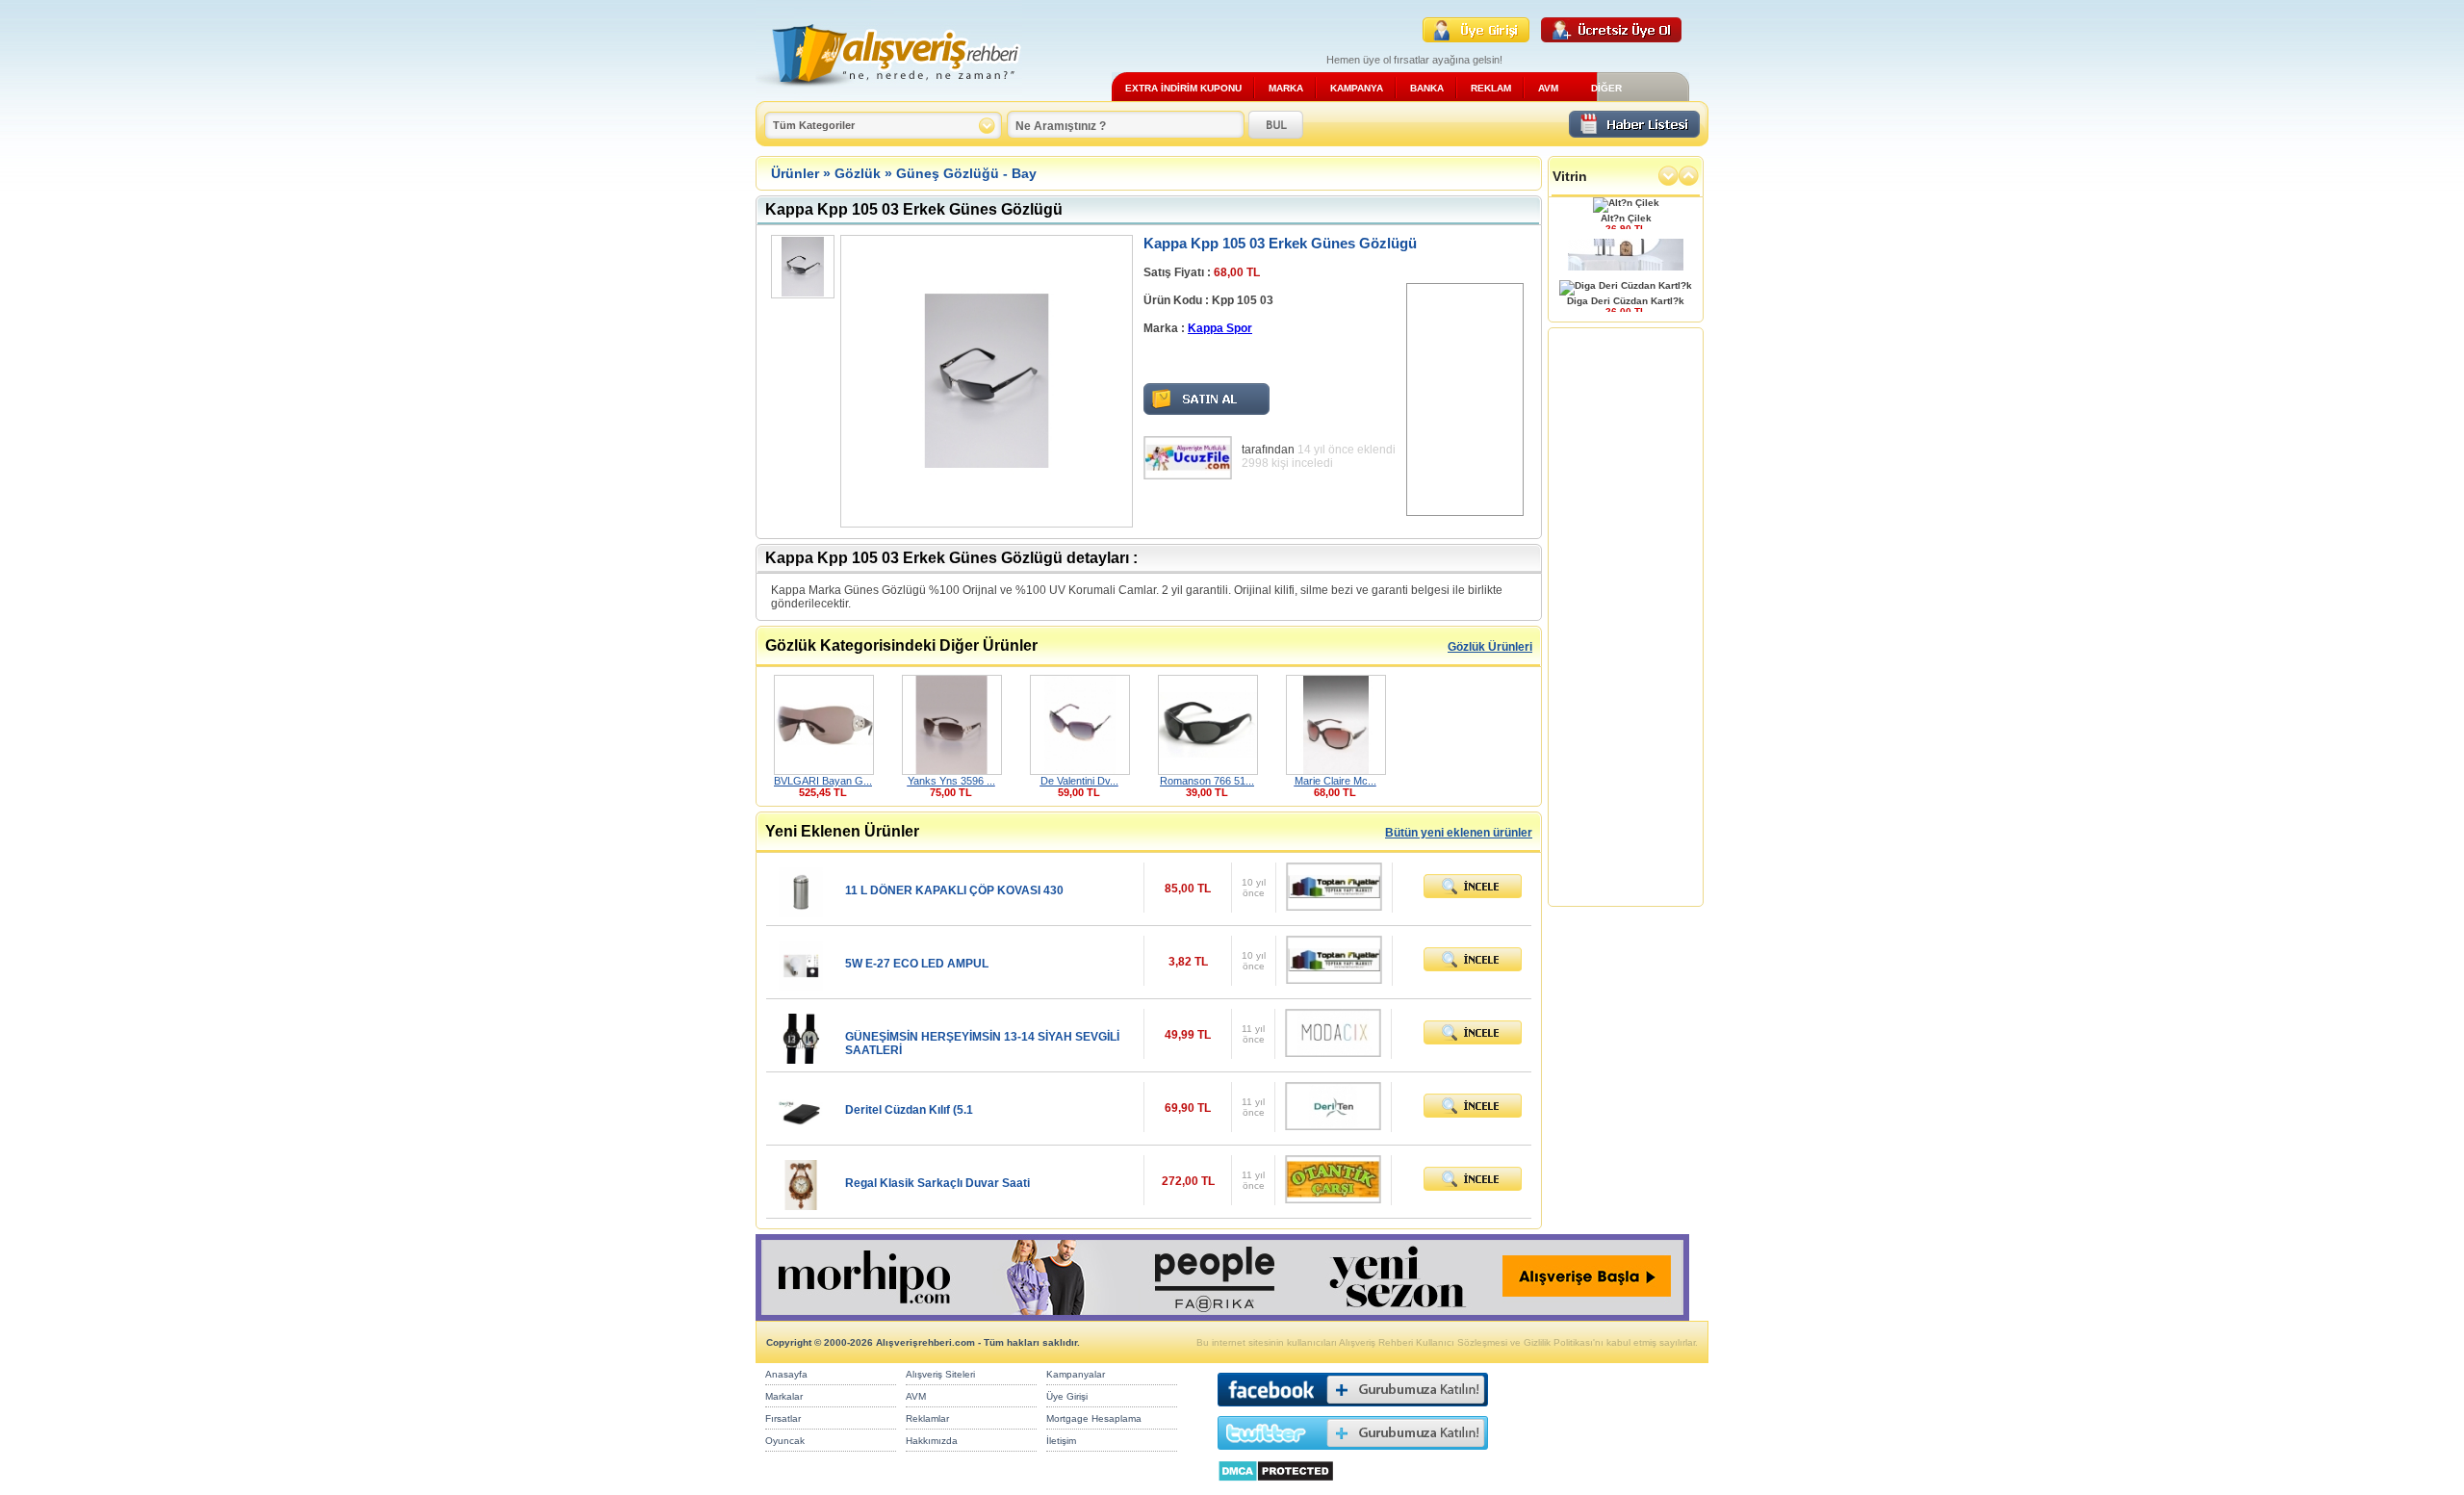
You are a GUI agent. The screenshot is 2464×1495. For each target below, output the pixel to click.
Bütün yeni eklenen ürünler (1459, 833)
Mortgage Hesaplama (1094, 1418)
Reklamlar (927, 1418)
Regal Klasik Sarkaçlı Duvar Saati (937, 1183)
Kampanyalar (1076, 1374)
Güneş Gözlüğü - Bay (966, 173)
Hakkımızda (932, 1441)
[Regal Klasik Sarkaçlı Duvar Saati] (801, 1205)
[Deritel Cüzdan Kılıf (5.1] (801, 1132)
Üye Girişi (1067, 1396)
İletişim (1061, 1441)
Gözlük (858, 173)
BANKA (1427, 88)
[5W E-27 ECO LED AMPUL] (801, 985)
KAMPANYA (1357, 88)
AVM (1548, 88)
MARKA (1286, 88)
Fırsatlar (783, 1418)
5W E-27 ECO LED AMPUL (917, 964)
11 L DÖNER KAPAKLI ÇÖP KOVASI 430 (954, 890)
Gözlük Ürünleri (1490, 647)
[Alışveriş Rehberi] (889, 94)
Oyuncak (785, 1441)
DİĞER (1606, 88)
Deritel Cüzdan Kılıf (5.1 (909, 1110)
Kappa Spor (1220, 328)
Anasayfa (786, 1374)
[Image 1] (801, 267)
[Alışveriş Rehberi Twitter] (1353, 1454)
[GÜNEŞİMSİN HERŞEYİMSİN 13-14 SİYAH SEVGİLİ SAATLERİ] (801, 1058)
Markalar (784, 1396)
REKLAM (1491, 88)
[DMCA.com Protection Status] (1276, 1487)
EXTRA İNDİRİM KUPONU (1183, 88)
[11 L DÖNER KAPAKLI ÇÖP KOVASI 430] (801, 912)
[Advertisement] (1465, 400)
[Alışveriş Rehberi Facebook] (1353, 1411)
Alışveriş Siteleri (940, 1374)
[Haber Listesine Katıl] (1634, 132)
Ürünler (795, 173)
